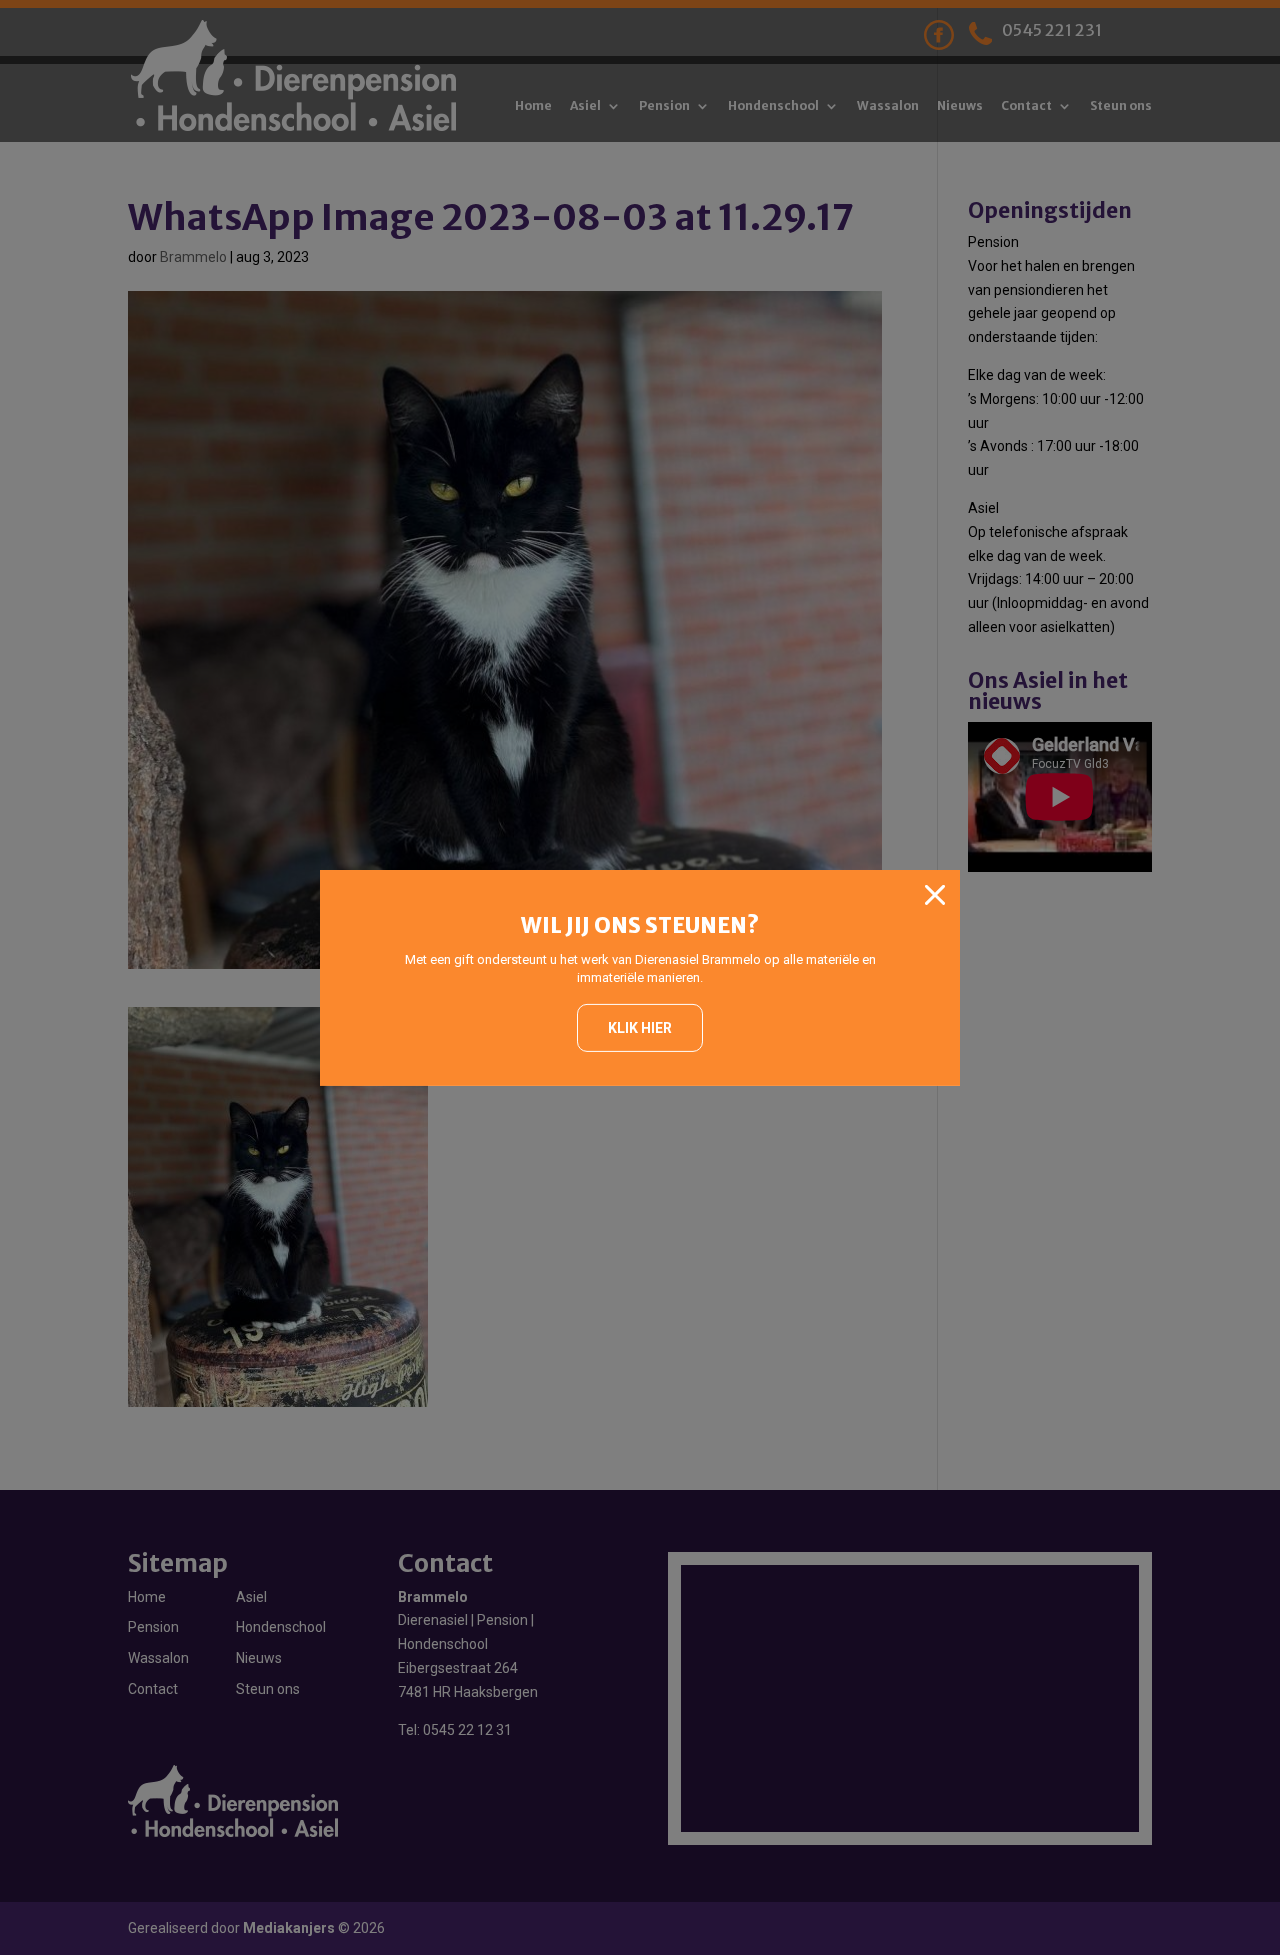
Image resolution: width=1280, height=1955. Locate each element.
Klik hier (640, 1028)
